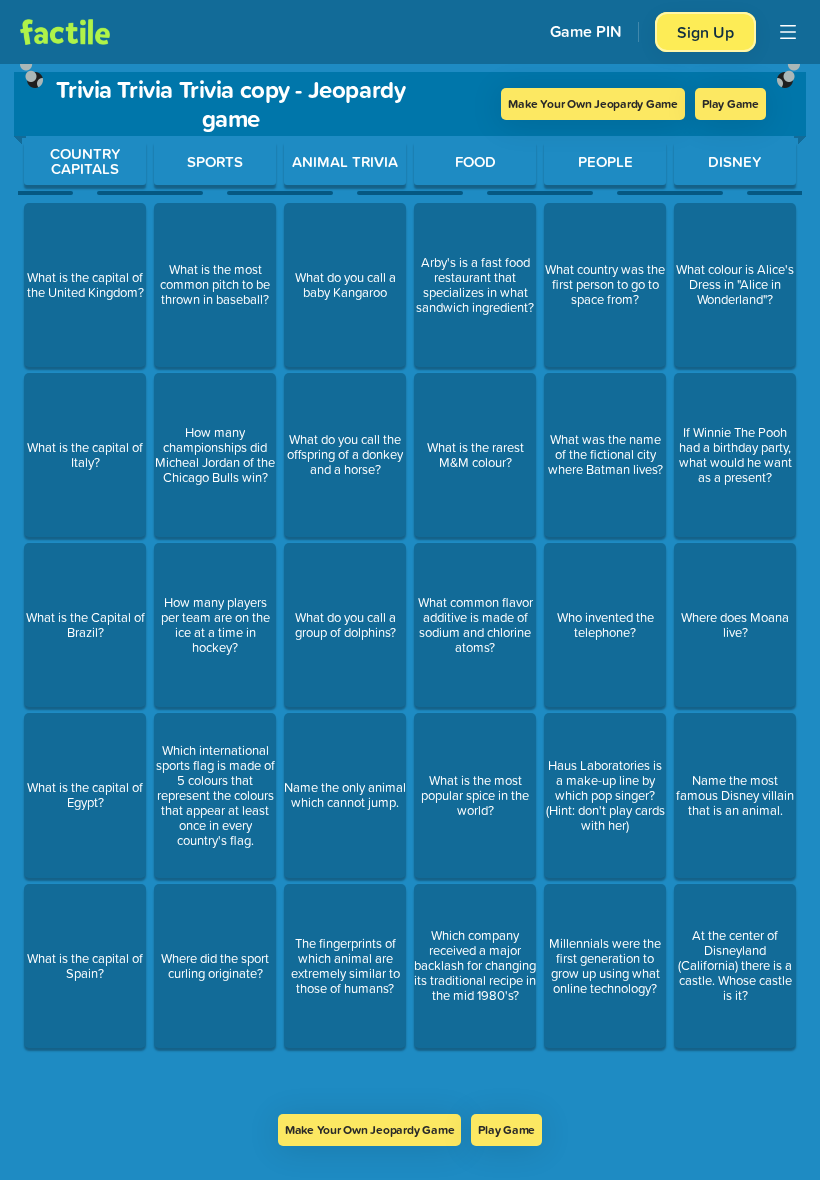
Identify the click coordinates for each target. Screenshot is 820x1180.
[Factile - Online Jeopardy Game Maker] (65, 32)
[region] (410, 589)
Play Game (730, 103)
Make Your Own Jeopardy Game (593, 103)
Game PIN (586, 31)
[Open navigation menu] (788, 32)
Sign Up (705, 32)
